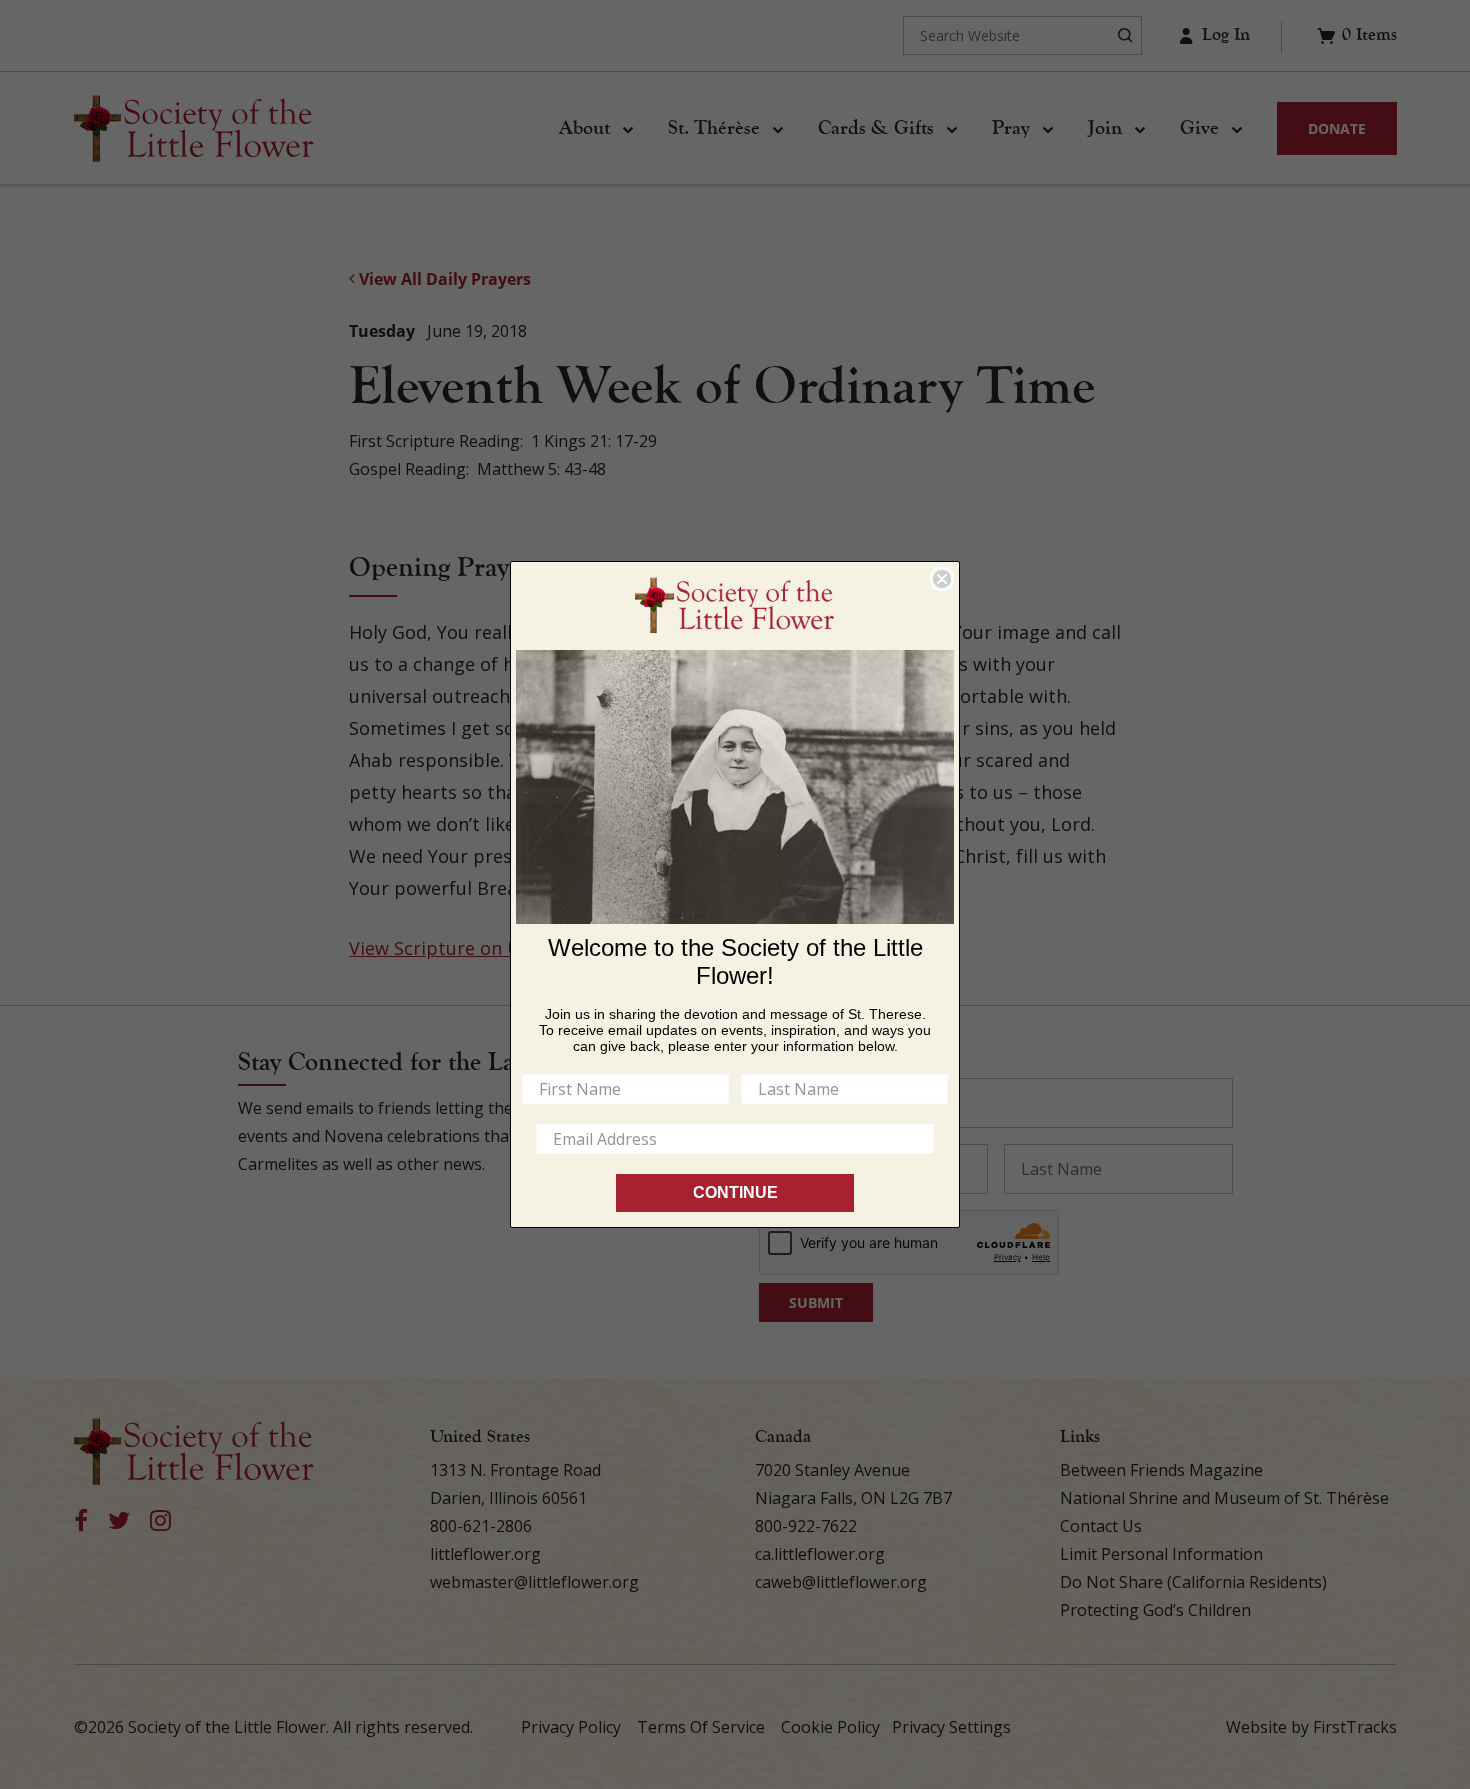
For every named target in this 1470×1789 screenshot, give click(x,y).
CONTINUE (735, 1192)
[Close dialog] (942, 579)
